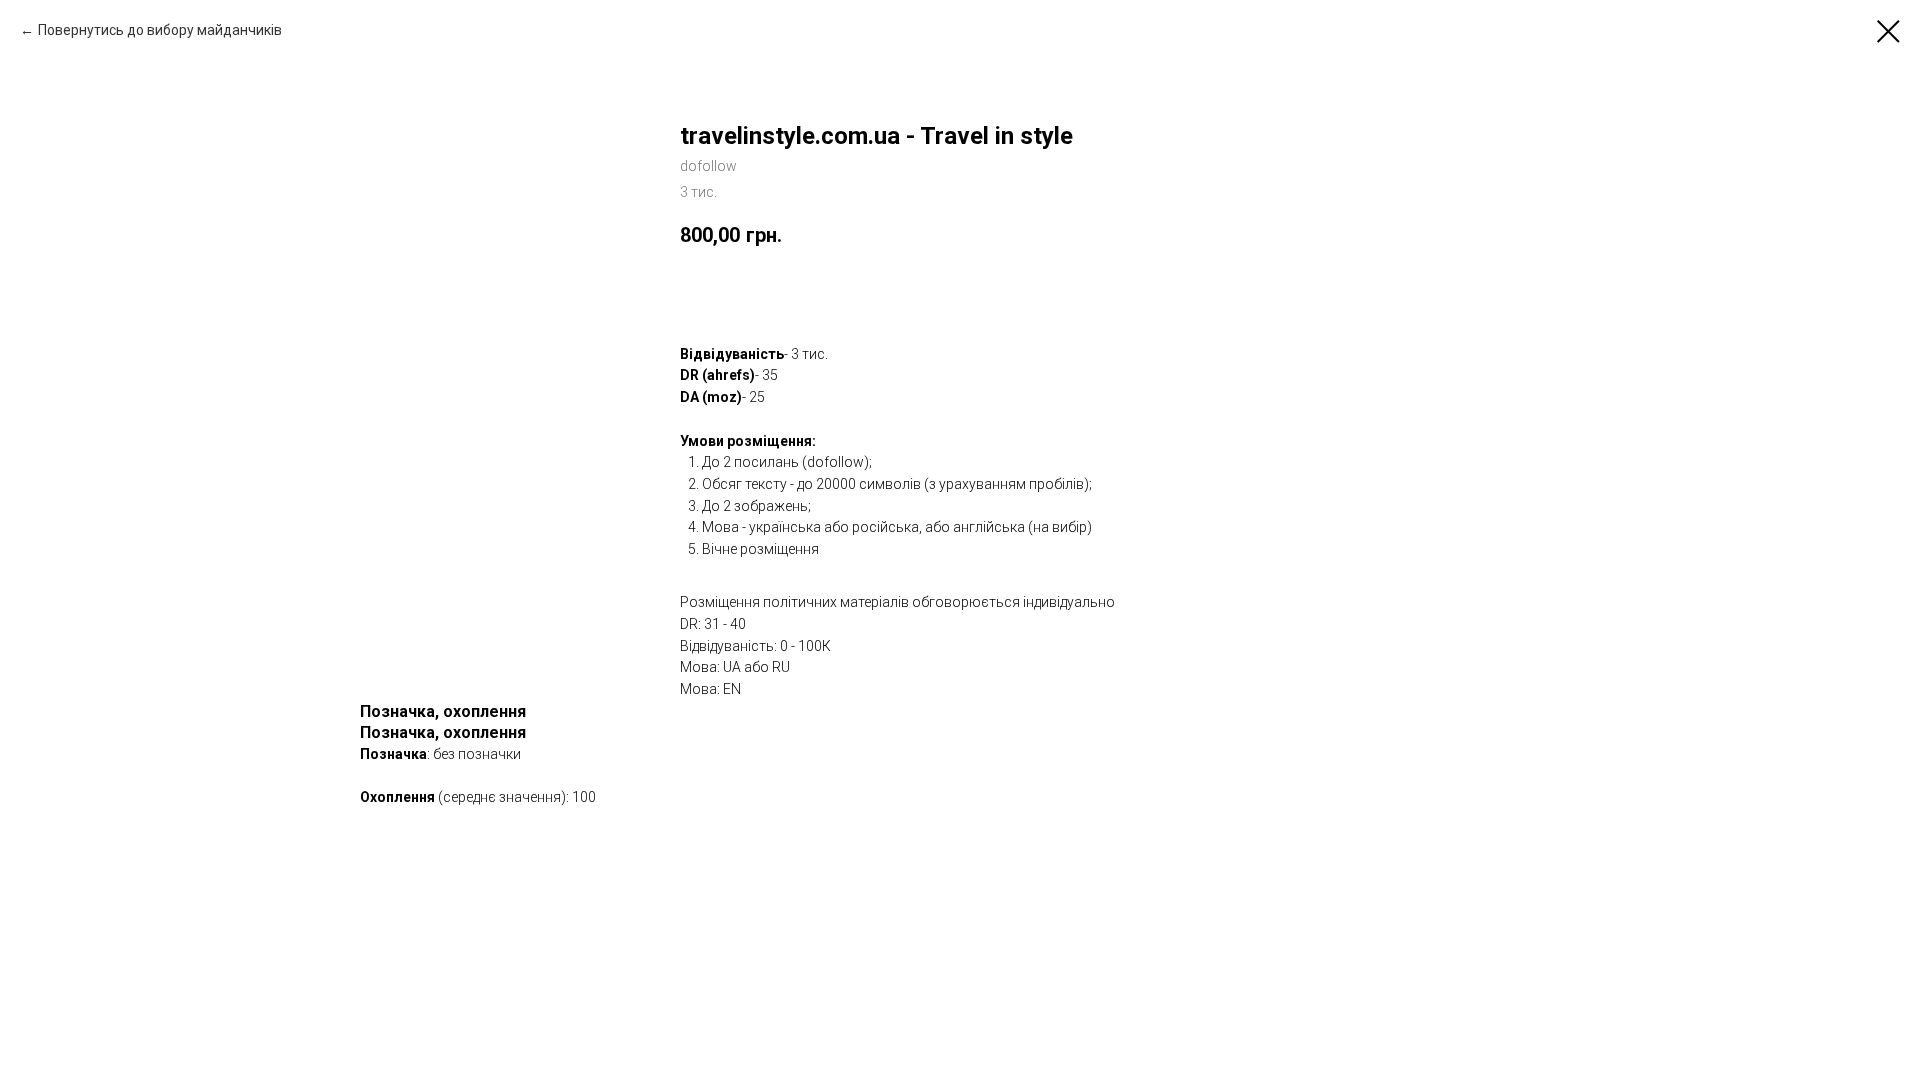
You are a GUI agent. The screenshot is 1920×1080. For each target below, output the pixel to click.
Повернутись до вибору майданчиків (160, 30)
